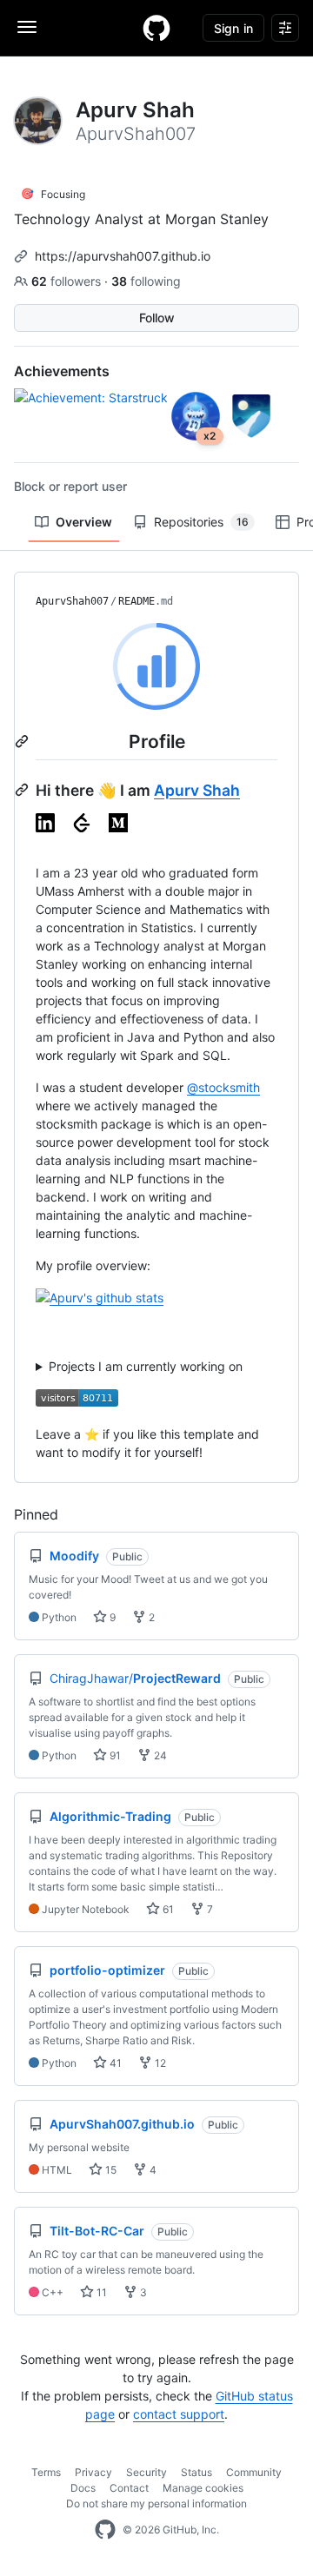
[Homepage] (156, 28)
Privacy (93, 2472)
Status (196, 2472)
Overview (84, 522)
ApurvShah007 (72, 601)
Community (254, 2472)
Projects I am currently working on (146, 1366)
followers (68, 281)
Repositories (201, 522)
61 (167, 1909)
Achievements (62, 371)
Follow (157, 318)
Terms (46, 2472)
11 (100, 2292)
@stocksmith (223, 1087)
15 (110, 2170)
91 (114, 1755)
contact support (179, 2414)
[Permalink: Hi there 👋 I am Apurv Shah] (23, 790)
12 (159, 2063)
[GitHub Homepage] (105, 2530)
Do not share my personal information (156, 2503)
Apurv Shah (197, 790)
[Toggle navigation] (27, 27)
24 (159, 1755)
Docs (83, 2488)
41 (114, 2063)
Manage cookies (203, 2488)
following (146, 281)
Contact (129, 2488)
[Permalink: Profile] (23, 741)
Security (147, 2472)
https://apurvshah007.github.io (123, 256)
